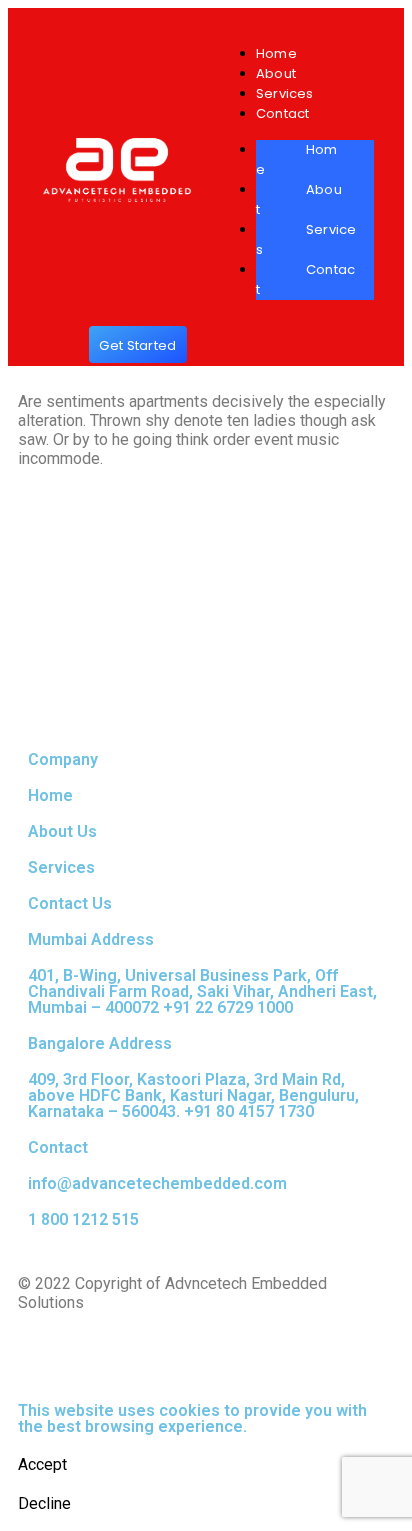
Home (276, 53)
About (276, 73)
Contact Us (70, 903)
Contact (282, 113)
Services (285, 93)
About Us (62, 831)
